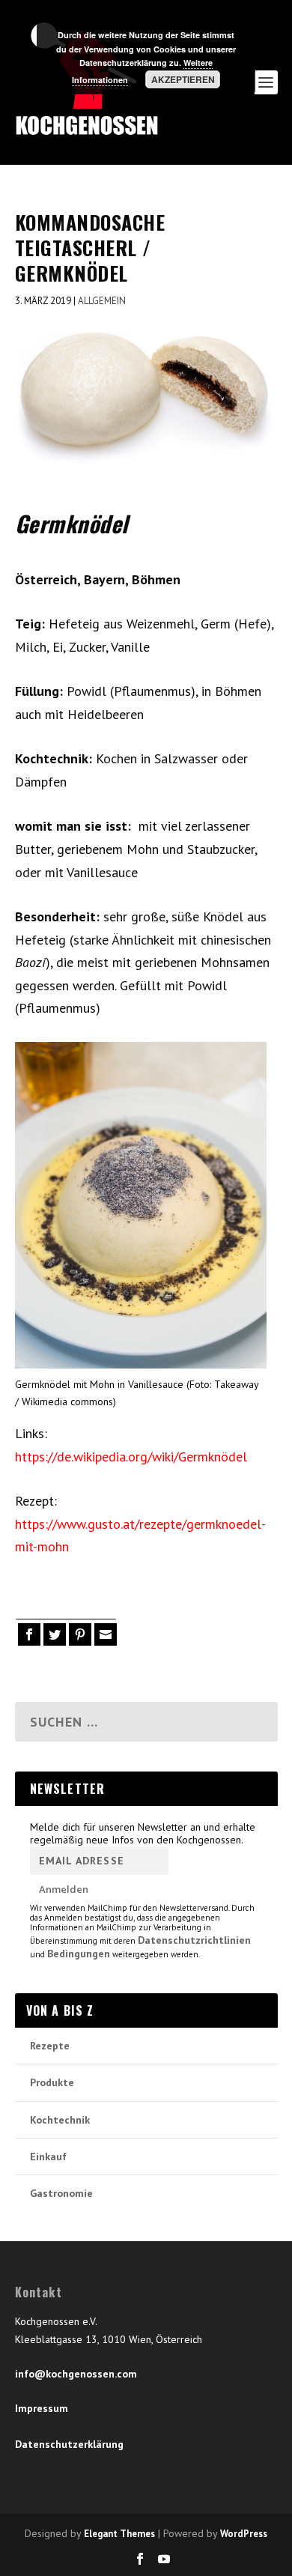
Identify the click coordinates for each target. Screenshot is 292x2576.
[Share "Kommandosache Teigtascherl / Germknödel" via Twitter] (53, 1634)
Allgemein (102, 301)
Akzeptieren (183, 79)
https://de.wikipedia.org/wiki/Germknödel (131, 1457)
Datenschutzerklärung (69, 2444)
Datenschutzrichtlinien (194, 1940)
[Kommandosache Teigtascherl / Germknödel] (146, 398)
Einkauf (48, 2157)
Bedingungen (79, 1954)
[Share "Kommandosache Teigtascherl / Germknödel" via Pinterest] (79, 1634)
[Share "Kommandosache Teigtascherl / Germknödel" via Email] (104, 1634)
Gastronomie (61, 2193)
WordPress (244, 2534)
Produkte (52, 2082)
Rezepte (50, 2046)
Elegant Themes (119, 2534)
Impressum (42, 2408)
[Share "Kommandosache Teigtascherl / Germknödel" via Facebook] (28, 1634)
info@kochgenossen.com (76, 2374)
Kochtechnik (60, 2120)
